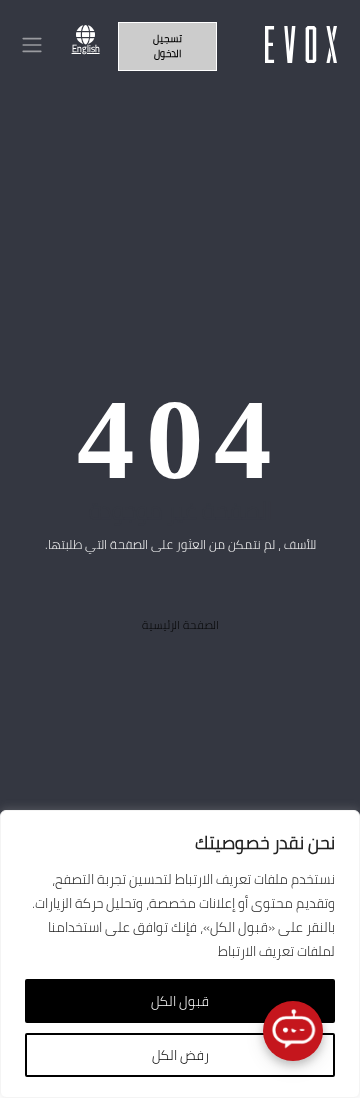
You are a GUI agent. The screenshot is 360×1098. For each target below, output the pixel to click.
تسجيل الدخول (167, 46)
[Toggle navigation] (31, 44)
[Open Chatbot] (293, 1031)
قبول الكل (180, 1001)
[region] (180, 954)
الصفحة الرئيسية (180, 625)
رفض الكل (180, 1055)
